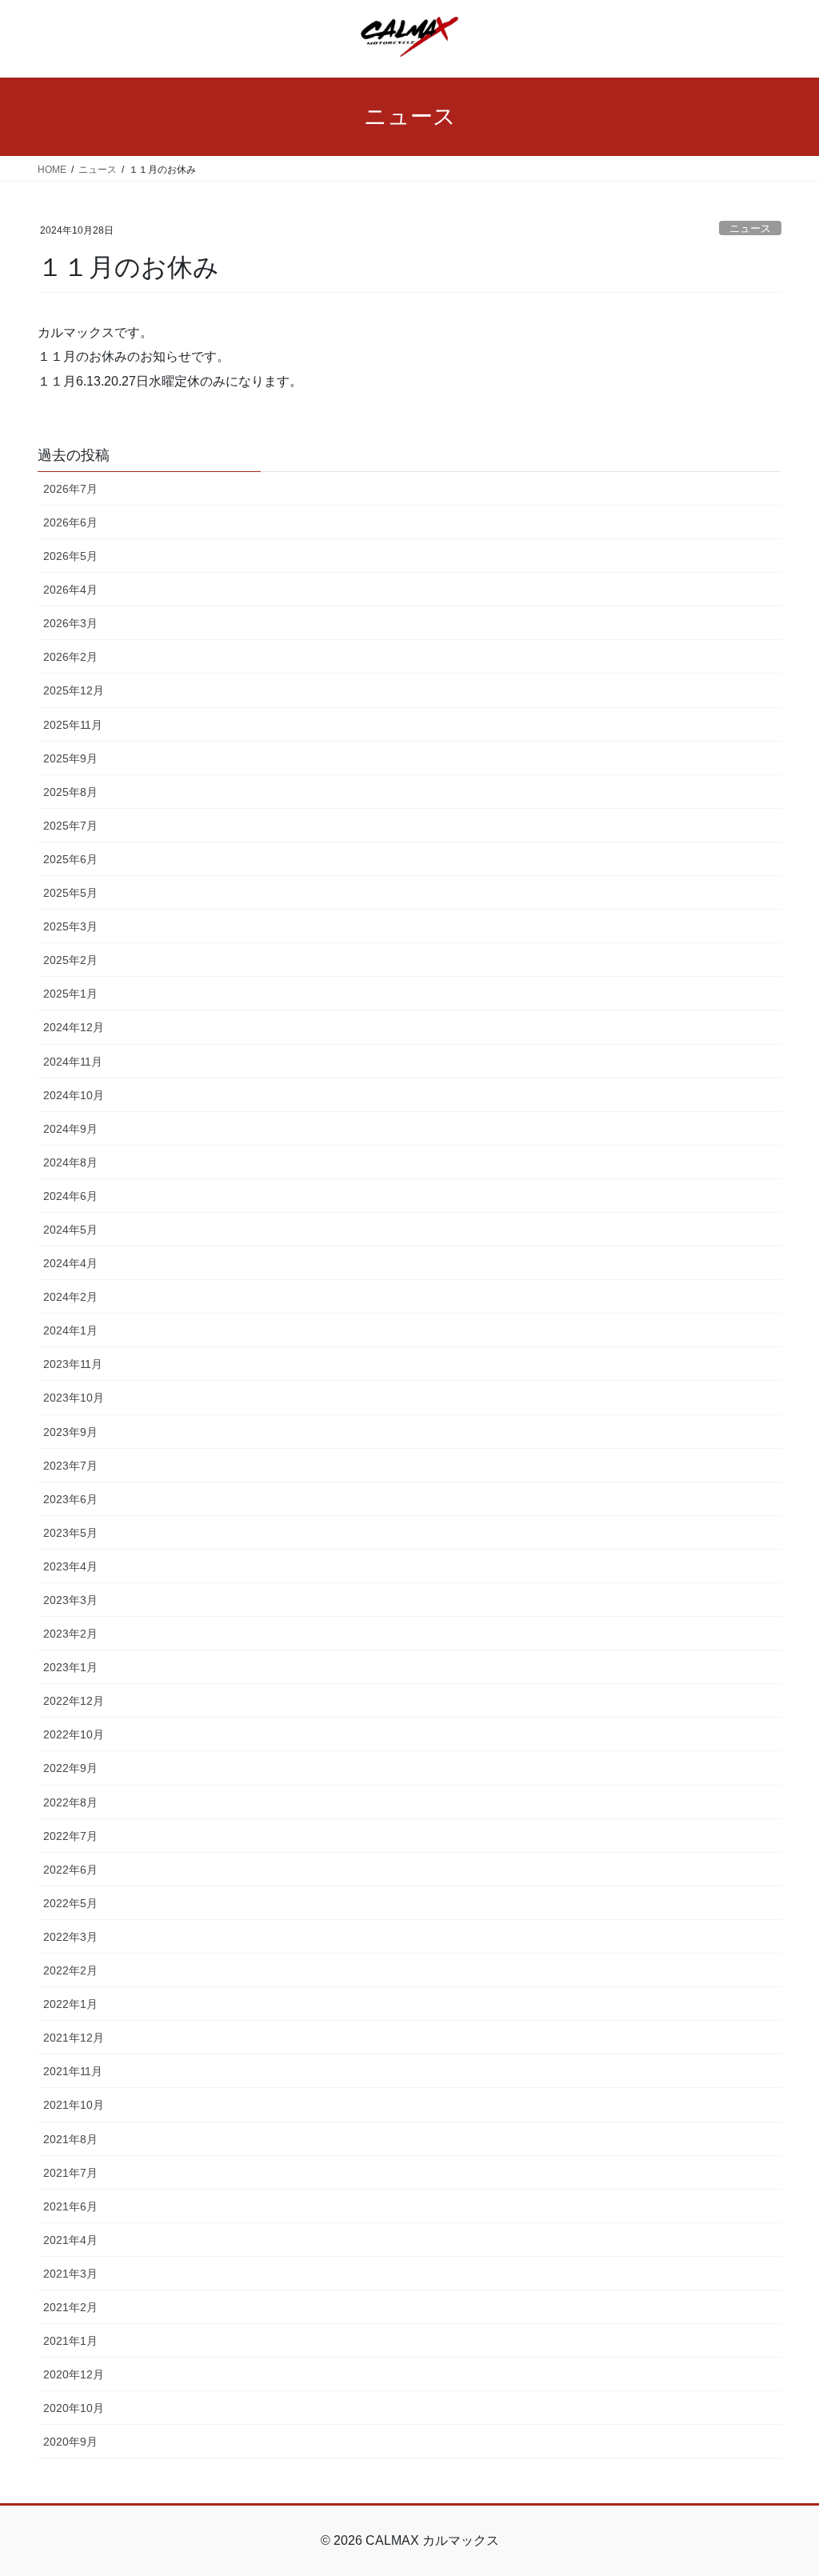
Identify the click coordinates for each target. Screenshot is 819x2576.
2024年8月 (70, 1162)
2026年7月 (70, 489)
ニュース (750, 228)
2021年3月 (70, 2274)
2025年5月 (70, 893)
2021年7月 (70, 2173)
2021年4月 (70, 2240)
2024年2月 (70, 1297)
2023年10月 (74, 1398)
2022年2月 (70, 1970)
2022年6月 (70, 1870)
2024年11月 (73, 1062)
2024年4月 (70, 1263)
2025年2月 (70, 960)
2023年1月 (70, 1667)
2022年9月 (70, 1768)
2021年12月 (74, 2038)
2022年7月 (70, 1836)
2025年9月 (70, 758)
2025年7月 (70, 826)
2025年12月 (74, 690)
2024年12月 (74, 1027)
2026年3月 (70, 623)
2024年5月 (70, 1230)
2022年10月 (74, 1734)
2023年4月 (70, 1566)
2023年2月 (70, 1634)
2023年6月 (70, 1499)
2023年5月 (70, 1533)
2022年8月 (70, 1802)
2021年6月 (70, 2206)
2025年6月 (70, 859)
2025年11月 (73, 725)
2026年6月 (70, 522)
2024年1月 (70, 1330)
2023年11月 (73, 1364)
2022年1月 (70, 2004)
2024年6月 (70, 1196)
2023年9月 (70, 1432)
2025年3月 (70, 926)
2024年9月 (70, 1129)
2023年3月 (70, 1600)
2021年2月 (70, 2307)
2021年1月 (70, 2341)
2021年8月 (70, 2139)
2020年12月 (74, 2374)
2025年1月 (70, 994)
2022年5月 (70, 1903)
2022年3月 (70, 1937)
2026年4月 (70, 590)
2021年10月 (74, 2105)
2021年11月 (73, 2071)
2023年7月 (70, 1466)
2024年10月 (74, 1095)
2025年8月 (70, 792)
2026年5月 (70, 556)
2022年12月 (74, 1701)
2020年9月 (70, 2442)
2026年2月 (70, 657)
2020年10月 (74, 2408)
